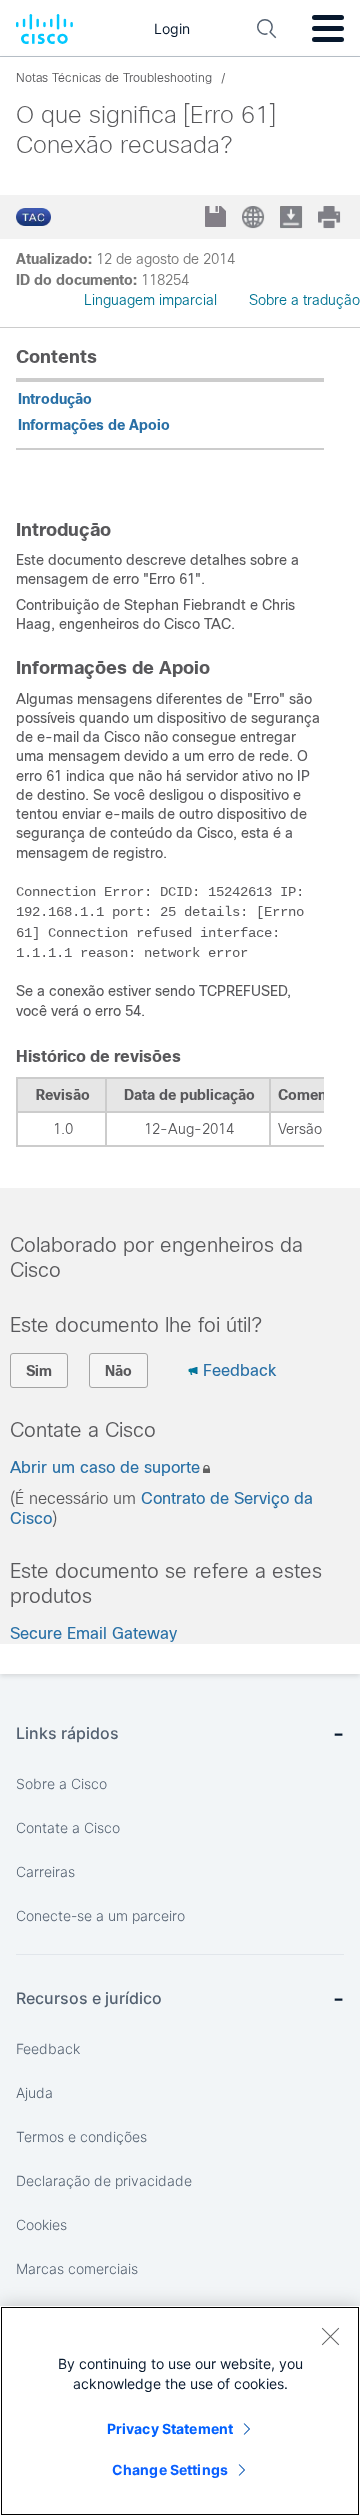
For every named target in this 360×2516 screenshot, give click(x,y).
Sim (39, 1371)
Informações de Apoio (94, 425)
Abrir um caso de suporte (105, 1467)
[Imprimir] (331, 217)
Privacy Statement (170, 2428)
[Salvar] (217, 218)
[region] (180, 2411)
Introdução (55, 399)
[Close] (330, 2336)
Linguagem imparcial (150, 300)
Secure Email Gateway (93, 1633)
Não (118, 1371)
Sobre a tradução (304, 300)
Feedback (239, 1370)
